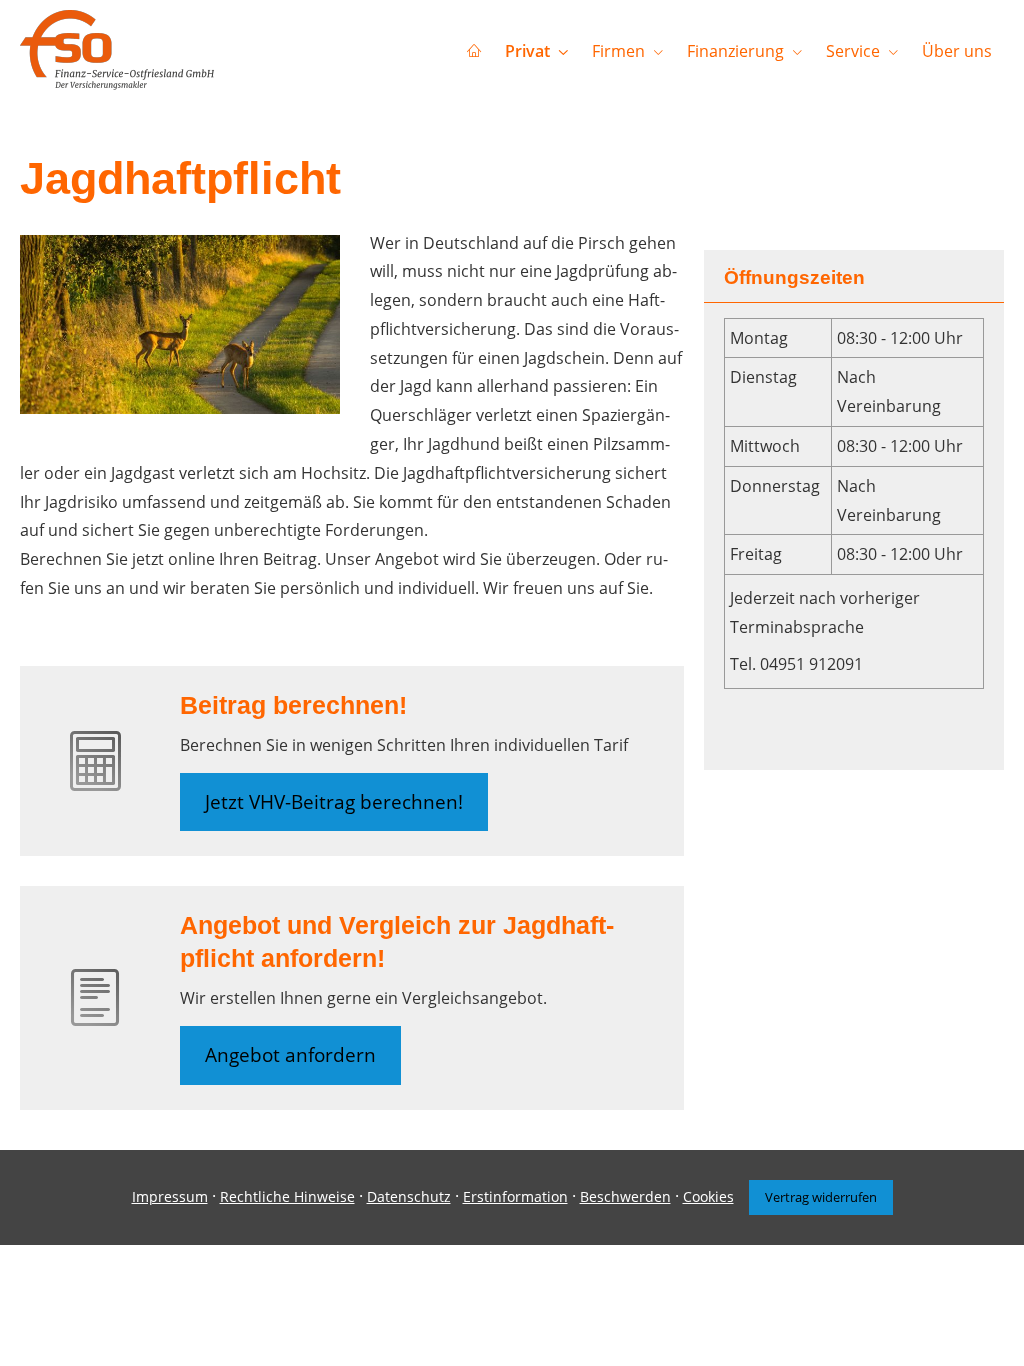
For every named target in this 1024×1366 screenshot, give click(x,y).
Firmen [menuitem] (618, 51)
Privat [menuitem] (527, 51)
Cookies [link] (708, 1196)
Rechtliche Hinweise (287, 1196)
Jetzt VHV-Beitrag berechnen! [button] (334, 802)
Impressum (170, 1196)
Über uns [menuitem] (957, 51)
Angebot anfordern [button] (290, 1055)
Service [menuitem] (853, 51)
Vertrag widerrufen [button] (821, 1197)
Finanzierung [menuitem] (735, 51)
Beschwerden (625, 1196)
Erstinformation (515, 1196)
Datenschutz (409, 1196)
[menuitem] (474, 51)
